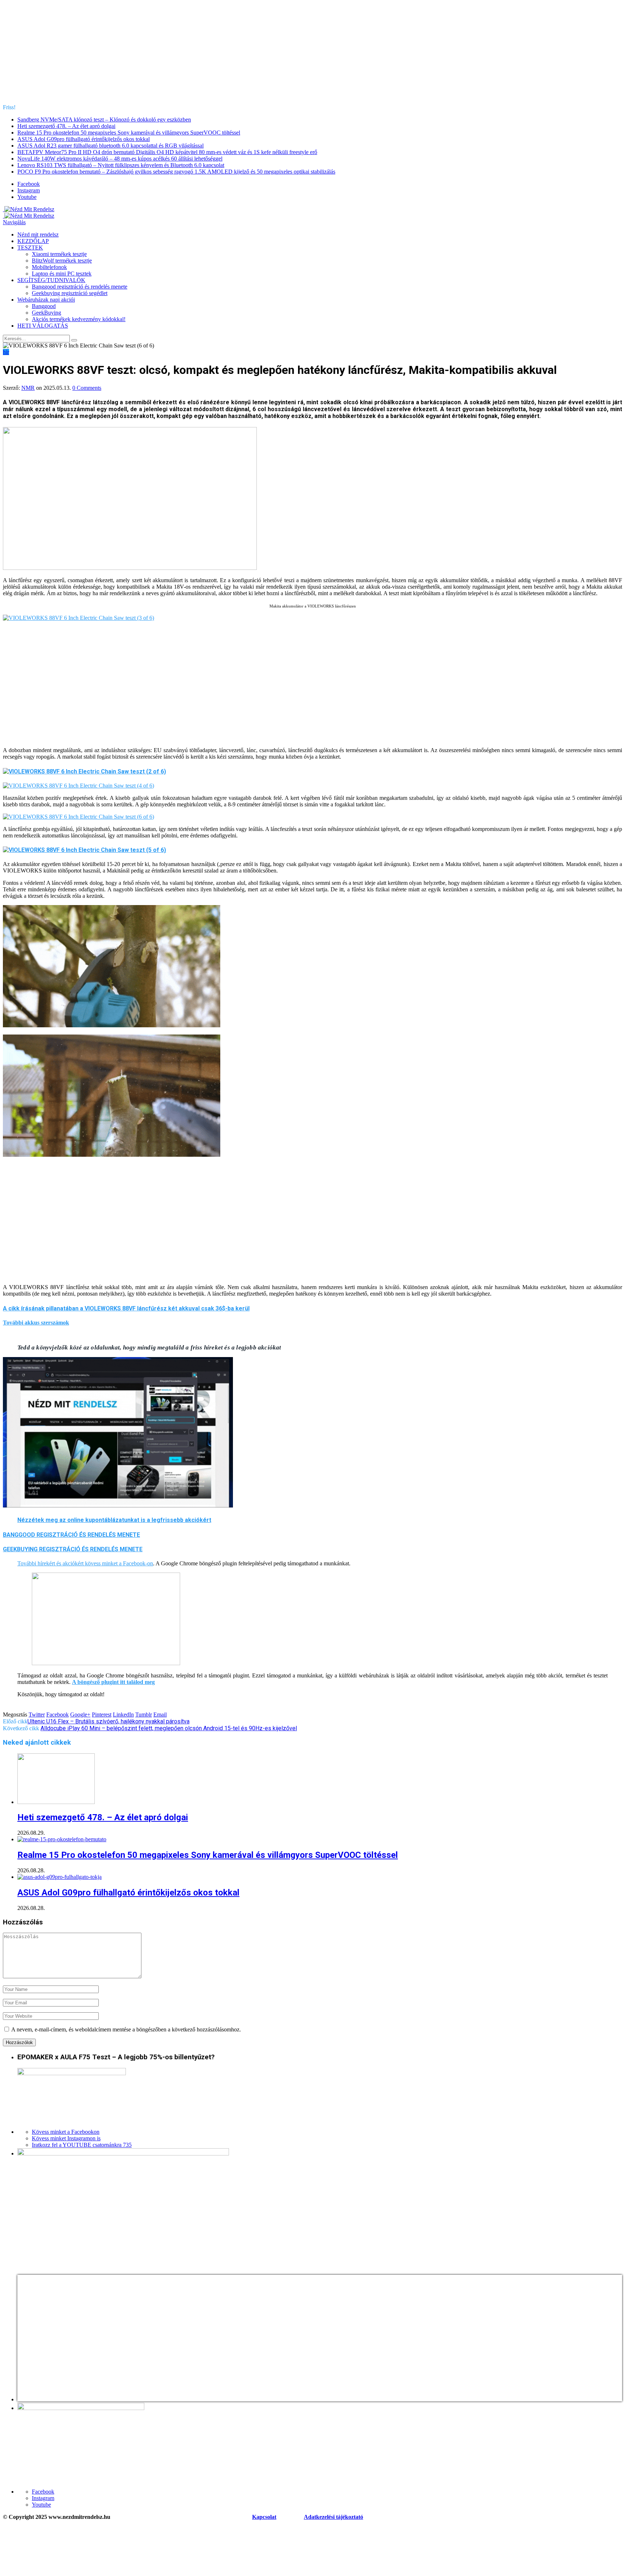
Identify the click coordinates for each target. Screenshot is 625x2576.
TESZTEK (30, 248)
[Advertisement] (312, 54)
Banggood (44, 306)
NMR (28, 388)
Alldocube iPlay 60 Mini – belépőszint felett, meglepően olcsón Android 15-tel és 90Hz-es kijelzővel (169, 1728)
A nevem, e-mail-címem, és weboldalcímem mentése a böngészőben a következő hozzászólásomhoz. (126, 2029)
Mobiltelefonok (49, 267)
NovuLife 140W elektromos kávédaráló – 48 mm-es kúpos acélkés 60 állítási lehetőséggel (120, 159)
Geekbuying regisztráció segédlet (70, 293)
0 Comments (87, 388)
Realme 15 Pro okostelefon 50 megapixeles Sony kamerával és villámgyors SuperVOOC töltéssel (129, 133)
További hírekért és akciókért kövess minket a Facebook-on (85, 1563)
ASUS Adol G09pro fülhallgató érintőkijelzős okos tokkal (84, 139)
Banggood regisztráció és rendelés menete (80, 287)
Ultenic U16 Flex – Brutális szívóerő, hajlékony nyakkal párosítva (109, 1721)
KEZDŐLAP (33, 241)
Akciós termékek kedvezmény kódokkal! (79, 319)
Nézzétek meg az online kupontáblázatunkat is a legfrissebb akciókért (114, 1520)
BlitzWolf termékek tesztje (62, 261)
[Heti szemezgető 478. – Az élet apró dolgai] (56, 1802)
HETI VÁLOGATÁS (43, 326)
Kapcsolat (264, 2517)
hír (6, 352)
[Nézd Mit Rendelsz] (29, 209)
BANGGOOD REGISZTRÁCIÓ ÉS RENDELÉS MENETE (71, 1535)
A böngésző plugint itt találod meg (113, 1682)
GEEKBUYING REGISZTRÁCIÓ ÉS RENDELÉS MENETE (73, 1549)
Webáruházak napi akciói (46, 300)
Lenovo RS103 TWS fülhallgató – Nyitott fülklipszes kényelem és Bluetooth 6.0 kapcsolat (121, 165)
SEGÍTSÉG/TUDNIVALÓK (51, 280)
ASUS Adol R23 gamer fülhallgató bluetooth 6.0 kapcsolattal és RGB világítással (110, 146)
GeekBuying (46, 313)
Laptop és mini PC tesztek (62, 274)
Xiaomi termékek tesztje (59, 254)
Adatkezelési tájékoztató (333, 2517)
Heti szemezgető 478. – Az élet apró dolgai (66, 126)
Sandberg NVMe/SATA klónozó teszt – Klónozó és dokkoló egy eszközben (104, 120)
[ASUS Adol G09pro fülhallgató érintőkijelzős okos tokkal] (59, 1877)
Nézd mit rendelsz (38, 234)
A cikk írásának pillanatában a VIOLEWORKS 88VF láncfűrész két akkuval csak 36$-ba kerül (126, 1308)
